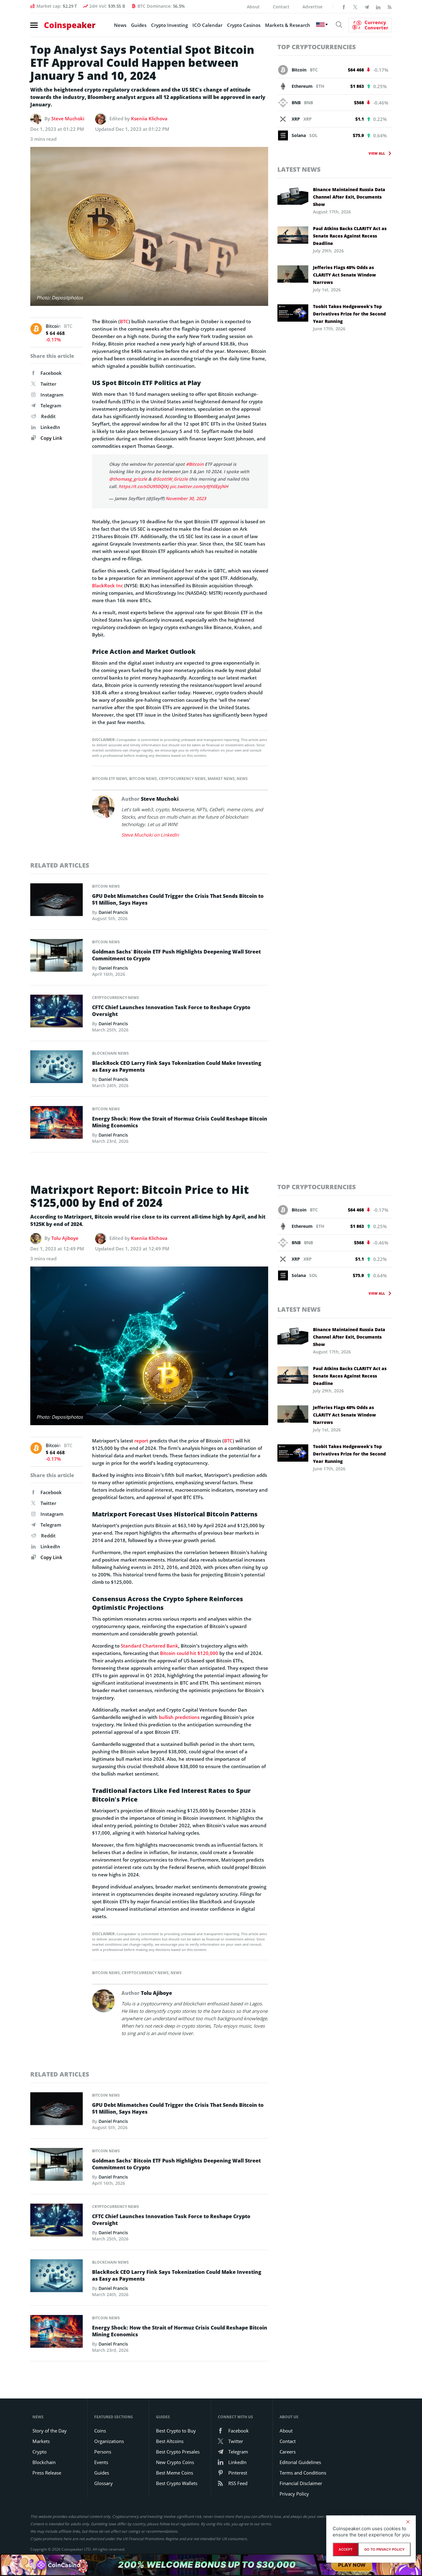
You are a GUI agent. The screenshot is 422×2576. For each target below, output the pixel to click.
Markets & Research (288, 25)
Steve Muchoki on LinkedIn (150, 835)
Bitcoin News (143, 779)
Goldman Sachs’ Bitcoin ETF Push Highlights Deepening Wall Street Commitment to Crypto (176, 955)
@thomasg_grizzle (128, 479)
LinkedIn (50, 427)
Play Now (352, 2565)
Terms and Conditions (303, 2473)
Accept (346, 2549)
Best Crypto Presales (178, 2452)
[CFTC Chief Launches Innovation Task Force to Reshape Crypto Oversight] (57, 1013)
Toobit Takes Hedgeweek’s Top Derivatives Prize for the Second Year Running (349, 314)
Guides (139, 25)
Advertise (312, 7)
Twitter (48, 384)
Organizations (109, 2441)
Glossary (103, 2483)
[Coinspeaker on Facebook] (344, 6)
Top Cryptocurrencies (317, 47)
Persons (103, 2452)
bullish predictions (179, 1717)
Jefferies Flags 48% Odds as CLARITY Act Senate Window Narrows (344, 275)
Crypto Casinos (244, 25)
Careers (288, 2452)
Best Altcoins (170, 2441)
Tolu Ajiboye (65, 1238)
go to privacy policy (384, 2549)
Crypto (40, 2452)
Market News (221, 779)
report (141, 1441)
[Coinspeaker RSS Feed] (390, 6)
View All (377, 153)
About (253, 7)
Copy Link (51, 438)
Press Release (47, 2473)
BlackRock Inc (108, 585)
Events (101, 2462)
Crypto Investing (169, 25)
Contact (281, 7)
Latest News (299, 169)
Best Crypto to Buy (176, 2431)
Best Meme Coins (175, 2473)
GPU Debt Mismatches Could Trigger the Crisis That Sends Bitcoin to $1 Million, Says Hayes (178, 899)
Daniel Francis (113, 912)
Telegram (51, 405)
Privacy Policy (294, 2494)
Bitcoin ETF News (110, 779)
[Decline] (408, 2522)
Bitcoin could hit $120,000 (189, 1653)
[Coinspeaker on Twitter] (355, 6)
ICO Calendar (207, 25)
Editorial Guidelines (300, 2462)
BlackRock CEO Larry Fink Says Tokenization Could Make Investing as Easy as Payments (177, 1066)
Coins (100, 2431)
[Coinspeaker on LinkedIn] (378, 6)
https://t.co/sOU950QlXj (144, 486)
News (120, 25)
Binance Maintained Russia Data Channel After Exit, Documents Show (349, 197)
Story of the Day (50, 2431)
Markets (41, 2441)
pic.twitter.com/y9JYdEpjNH (199, 486)
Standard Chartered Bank (150, 1646)
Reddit (48, 416)
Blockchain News (110, 1053)
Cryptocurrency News (182, 779)
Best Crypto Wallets (177, 2483)
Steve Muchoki (68, 118)
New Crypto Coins (175, 2462)
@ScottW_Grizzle (170, 479)
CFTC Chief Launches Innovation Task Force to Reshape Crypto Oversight (171, 1011)
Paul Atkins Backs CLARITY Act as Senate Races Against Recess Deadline (350, 236)
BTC (124, 321)
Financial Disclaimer (301, 2483)
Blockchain (44, 2462)
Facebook (51, 373)
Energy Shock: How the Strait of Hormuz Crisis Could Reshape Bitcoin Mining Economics (180, 1122)
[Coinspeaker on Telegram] (367, 6)
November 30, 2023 (186, 498)
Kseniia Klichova (149, 118)
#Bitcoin (195, 464)
